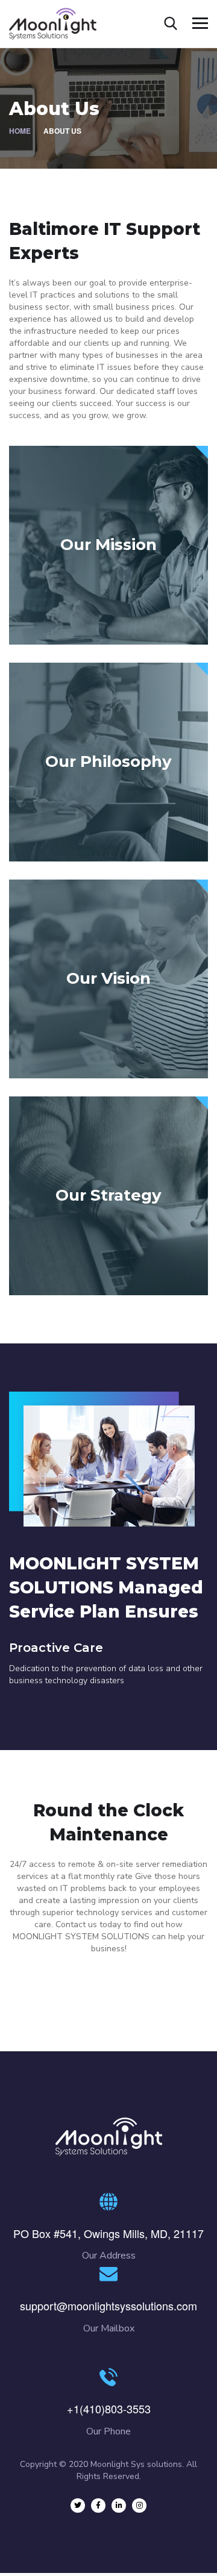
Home (20, 131)
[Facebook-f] (98, 2506)
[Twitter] (78, 2506)
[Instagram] (139, 2506)
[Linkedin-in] (119, 2506)
